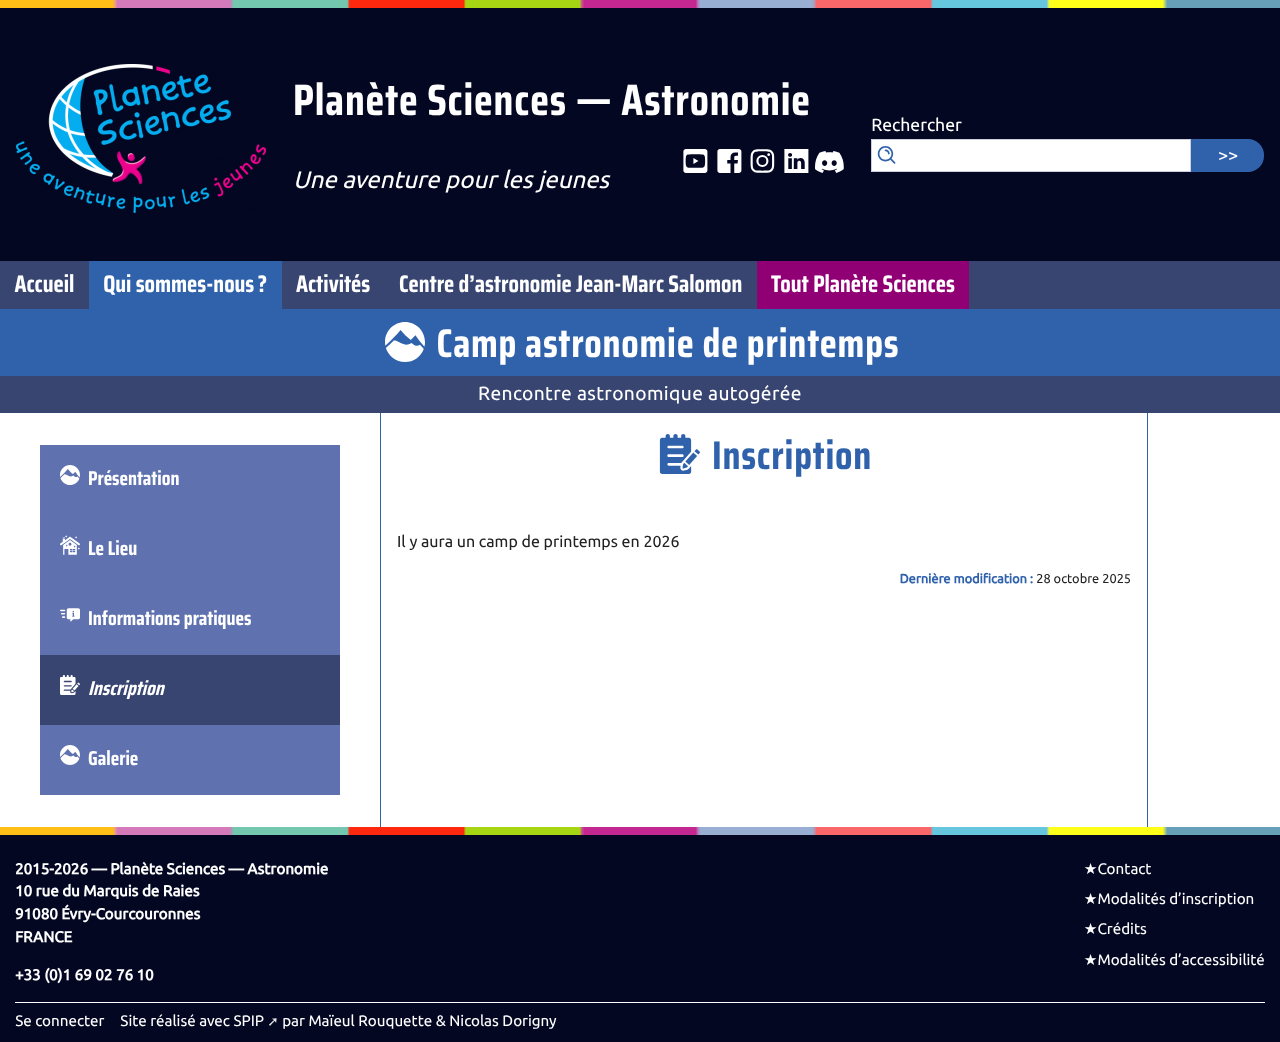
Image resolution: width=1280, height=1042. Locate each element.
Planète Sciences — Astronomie (552, 102)
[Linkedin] (796, 163)
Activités (333, 285)
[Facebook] (729, 163)
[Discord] (829, 163)
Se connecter (59, 1021)
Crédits (1121, 929)
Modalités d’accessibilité (1180, 960)
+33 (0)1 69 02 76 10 (84, 975)
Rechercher (916, 126)
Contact (1124, 869)
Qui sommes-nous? (185, 285)
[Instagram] (762, 163)
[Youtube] (695, 163)
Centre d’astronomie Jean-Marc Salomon (570, 285)
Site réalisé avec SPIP (192, 1021)
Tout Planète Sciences (863, 285)
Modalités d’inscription (1175, 899)
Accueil (44, 285)
